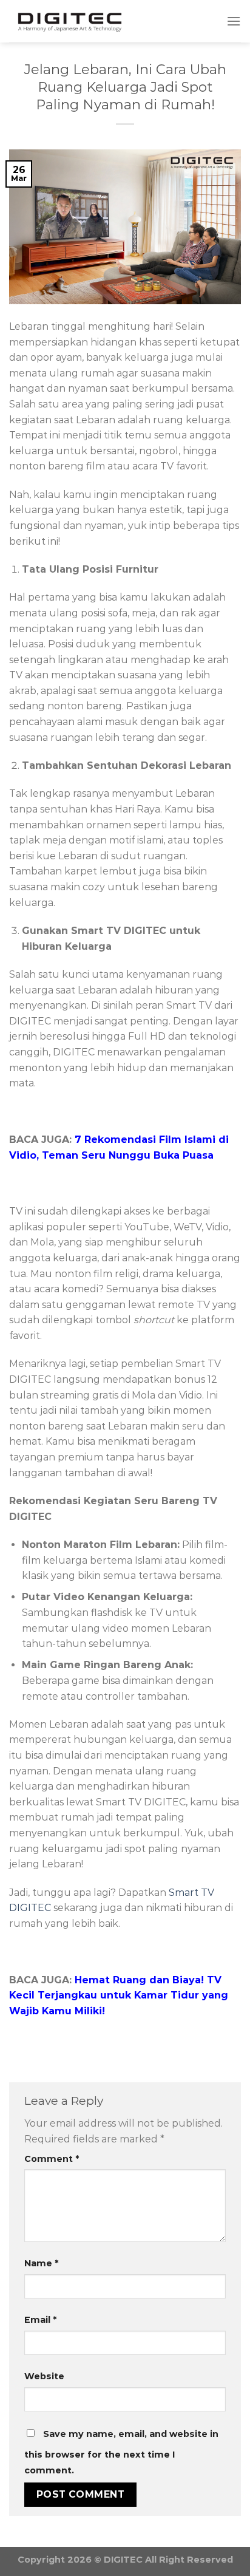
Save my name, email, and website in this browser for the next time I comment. (121, 2452)
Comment (52, 2159)
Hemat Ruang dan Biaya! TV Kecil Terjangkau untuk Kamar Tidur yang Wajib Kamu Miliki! (119, 1995)
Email (40, 2320)
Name (41, 2263)
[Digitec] (70, 22)
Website (44, 2376)
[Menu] (234, 21)
